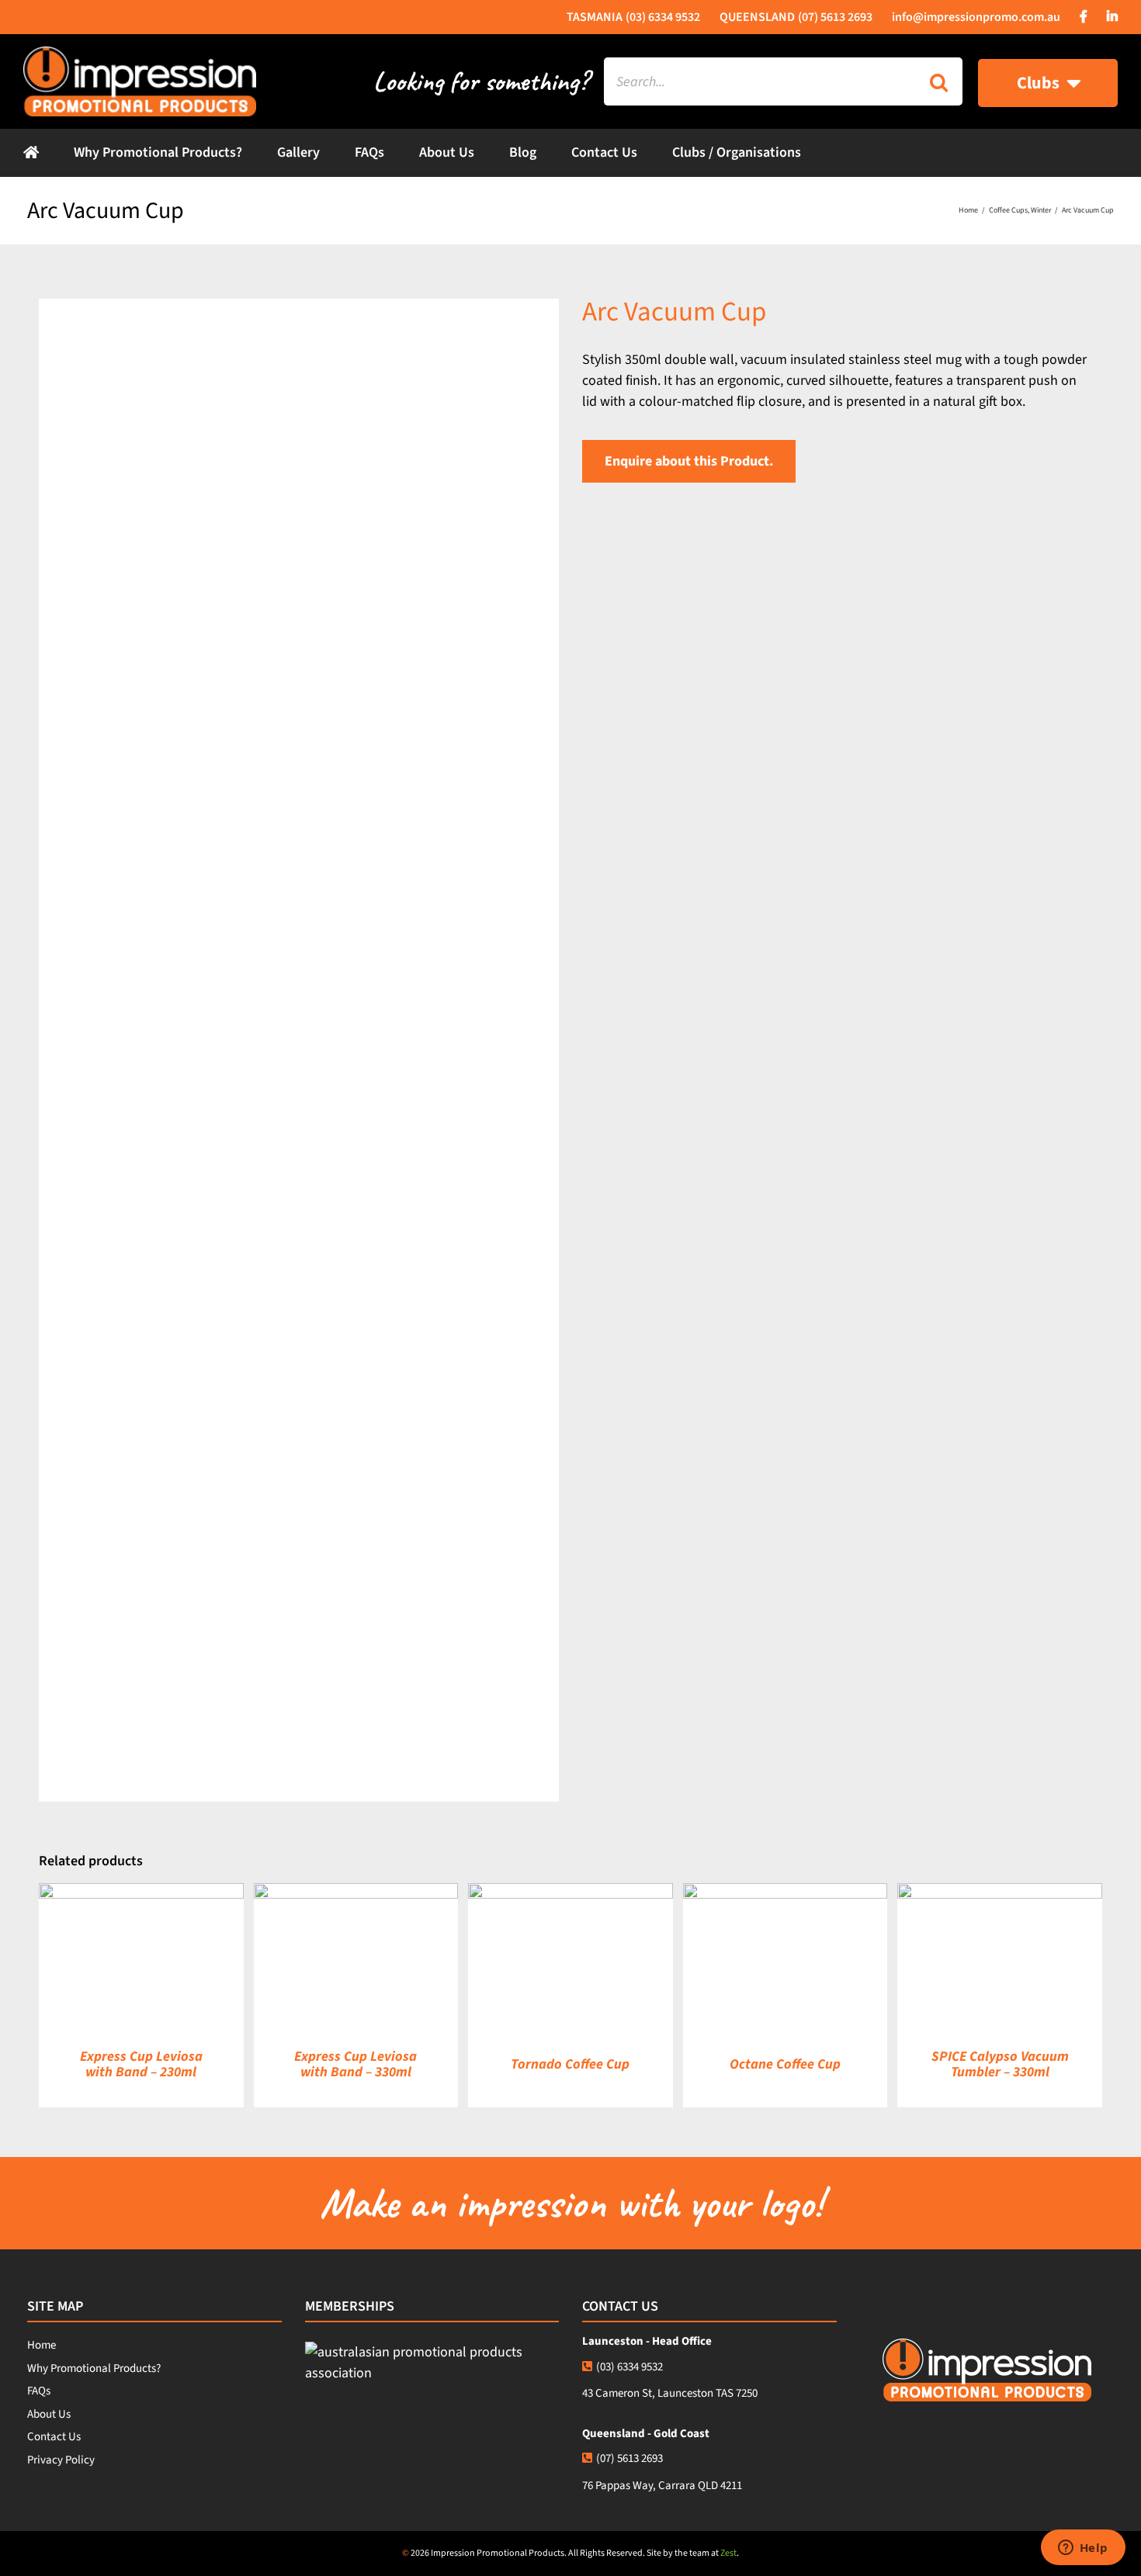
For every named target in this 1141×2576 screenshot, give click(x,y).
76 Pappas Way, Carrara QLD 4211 (662, 2486)
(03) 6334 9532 (629, 2367)
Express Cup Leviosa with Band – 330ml (355, 2064)
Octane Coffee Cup (785, 2064)
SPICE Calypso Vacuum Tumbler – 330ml (1000, 2064)
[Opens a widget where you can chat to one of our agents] (1083, 2549)
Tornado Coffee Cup (570, 2064)
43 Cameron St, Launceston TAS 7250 (670, 2393)
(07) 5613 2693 (629, 2458)
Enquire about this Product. (689, 461)
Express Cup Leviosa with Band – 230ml (141, 2064)
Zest (728, 2553)
